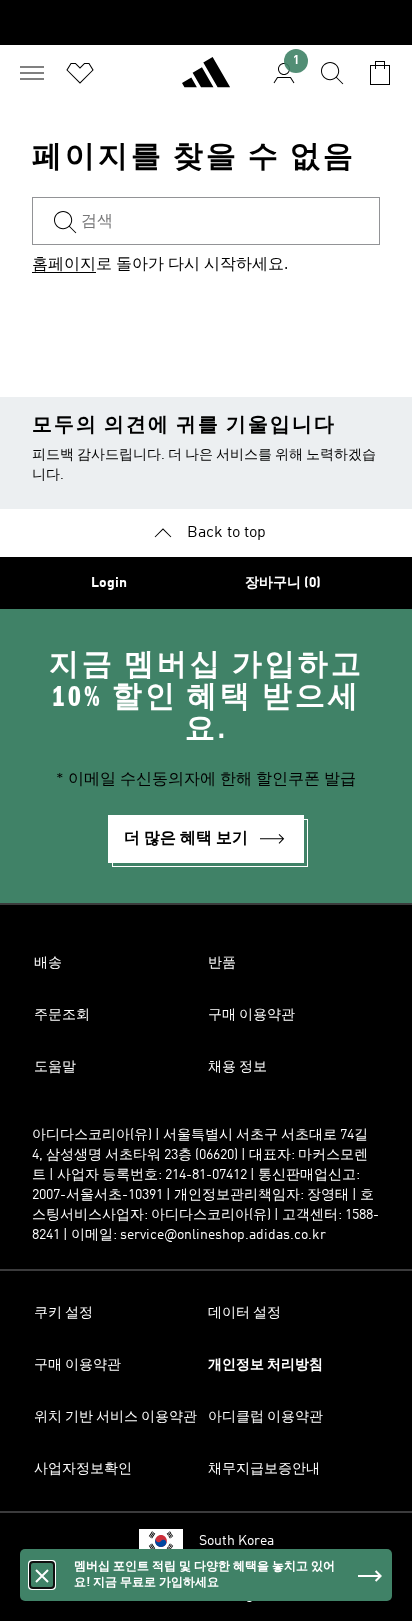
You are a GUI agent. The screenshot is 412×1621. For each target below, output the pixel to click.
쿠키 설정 (63, 1313)
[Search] (332, 73)
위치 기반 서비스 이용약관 (115, 1417)
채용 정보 (237, 1067)
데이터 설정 (244, 1313)
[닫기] (42, 1575)
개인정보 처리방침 (265, 1365)
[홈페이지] (206, 81)
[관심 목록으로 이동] (80, 73)
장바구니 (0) (283, 583)
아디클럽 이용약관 (265, 1417)
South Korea (236, 1541)
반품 (222, 963)
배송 (48, 963)
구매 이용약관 (251, 1015)
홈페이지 (64, 265)
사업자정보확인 (83, 1469)
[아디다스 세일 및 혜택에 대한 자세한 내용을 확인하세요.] (206, 22)
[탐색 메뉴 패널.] (32, 73)
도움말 (55, 1067)
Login (109, 583)
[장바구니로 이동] (380, 73)
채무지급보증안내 (264, 1469)
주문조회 (62, 1015)
